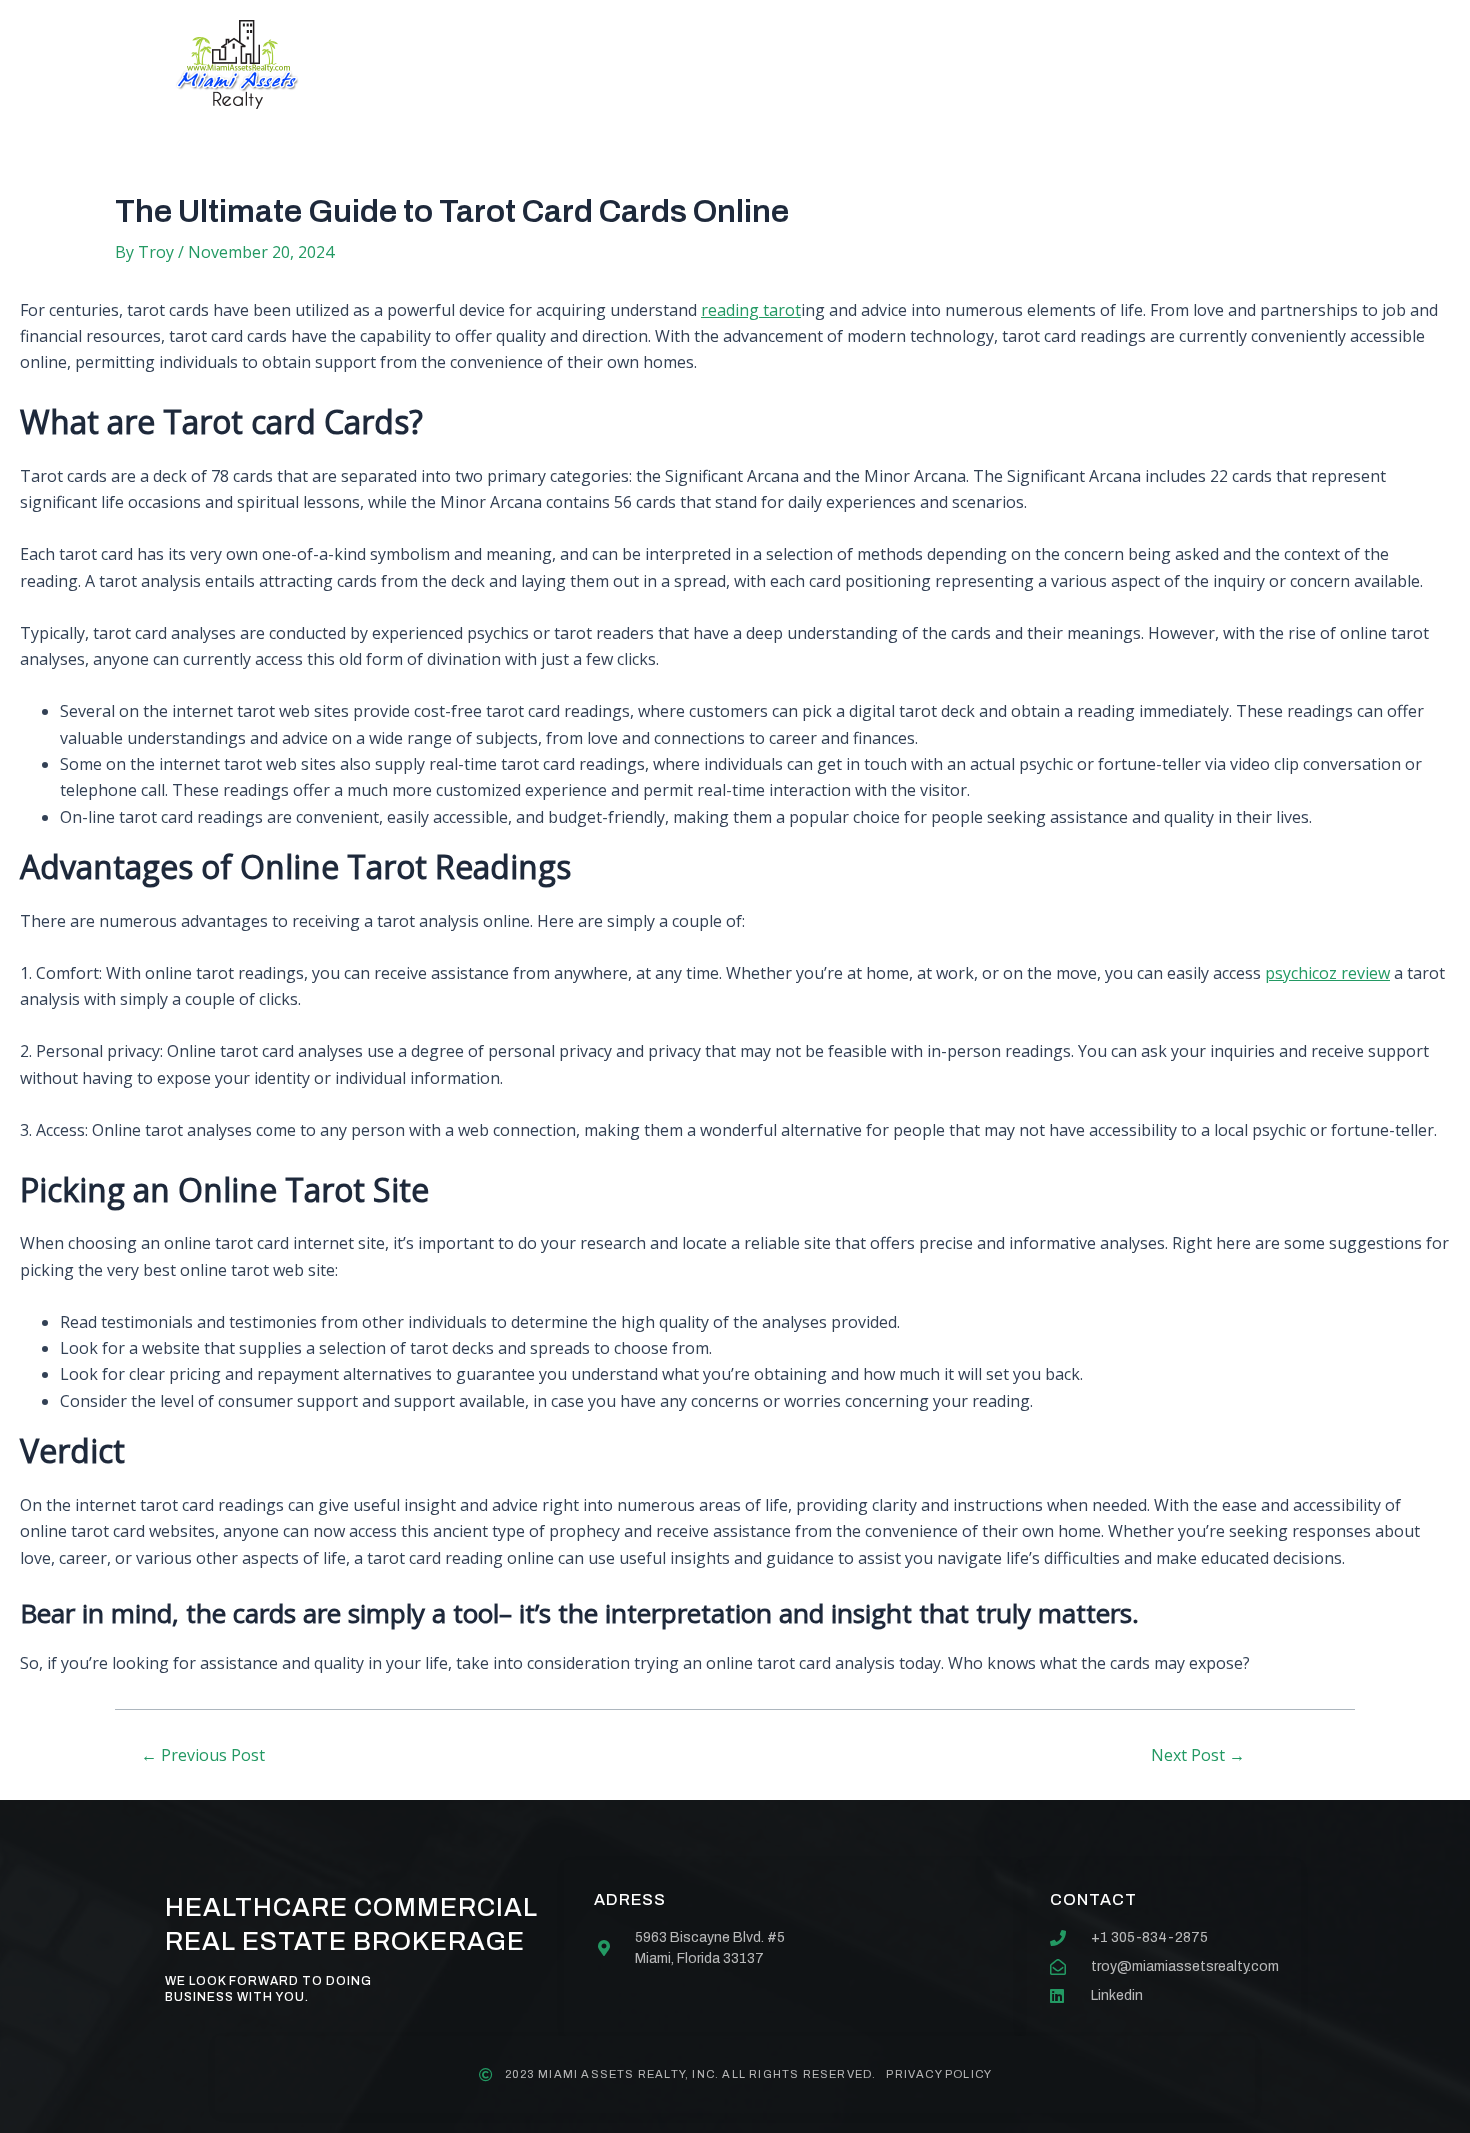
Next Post (1198, 1755)
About (540, 64)
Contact (918, 64)
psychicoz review (1327, 973)
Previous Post (203, 1755)
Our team (788, 64)
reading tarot (751, 310)
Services (657, 64)
